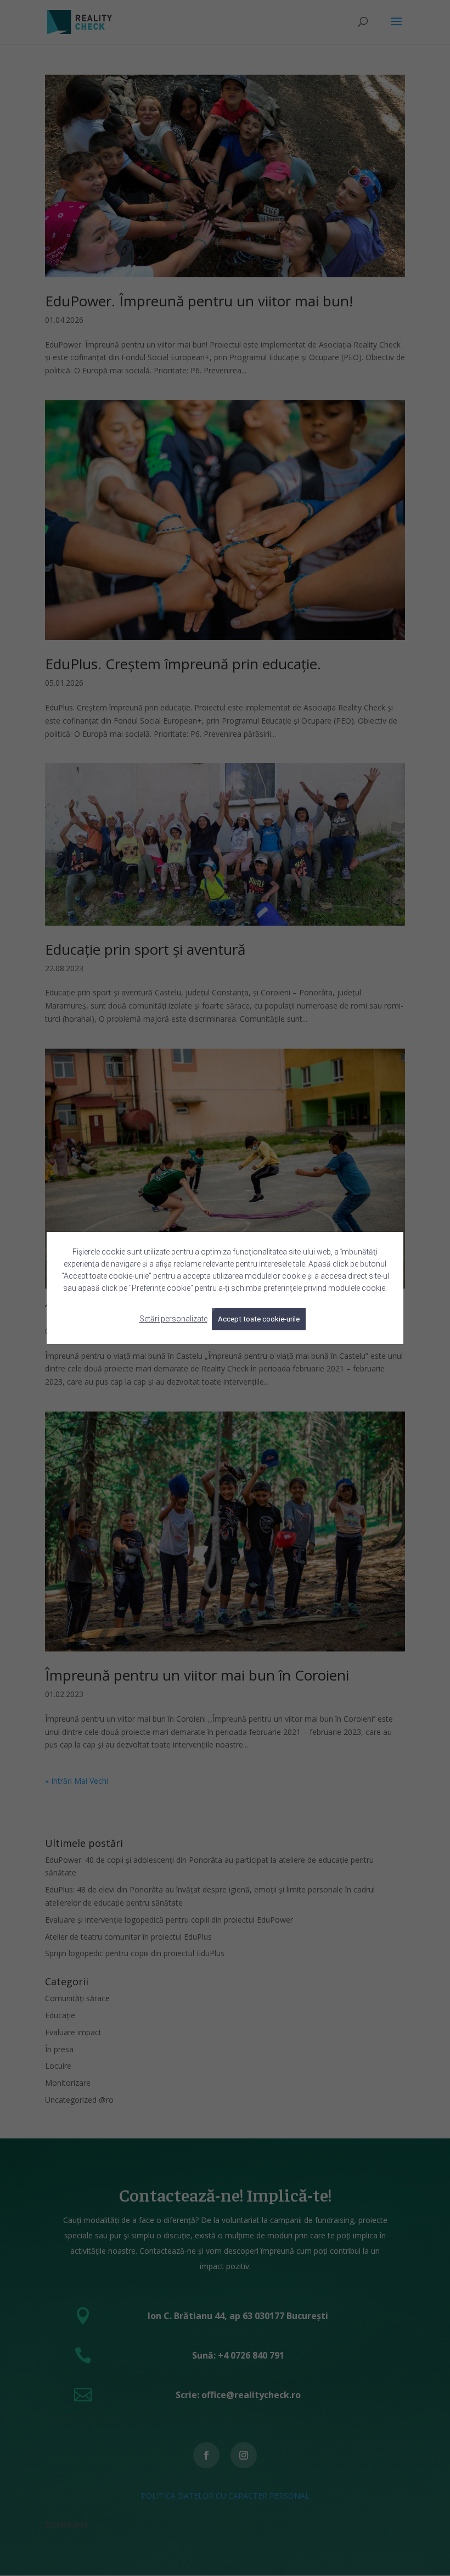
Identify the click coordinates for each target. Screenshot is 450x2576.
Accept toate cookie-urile (259, 1319)
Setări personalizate (173, 1319)
